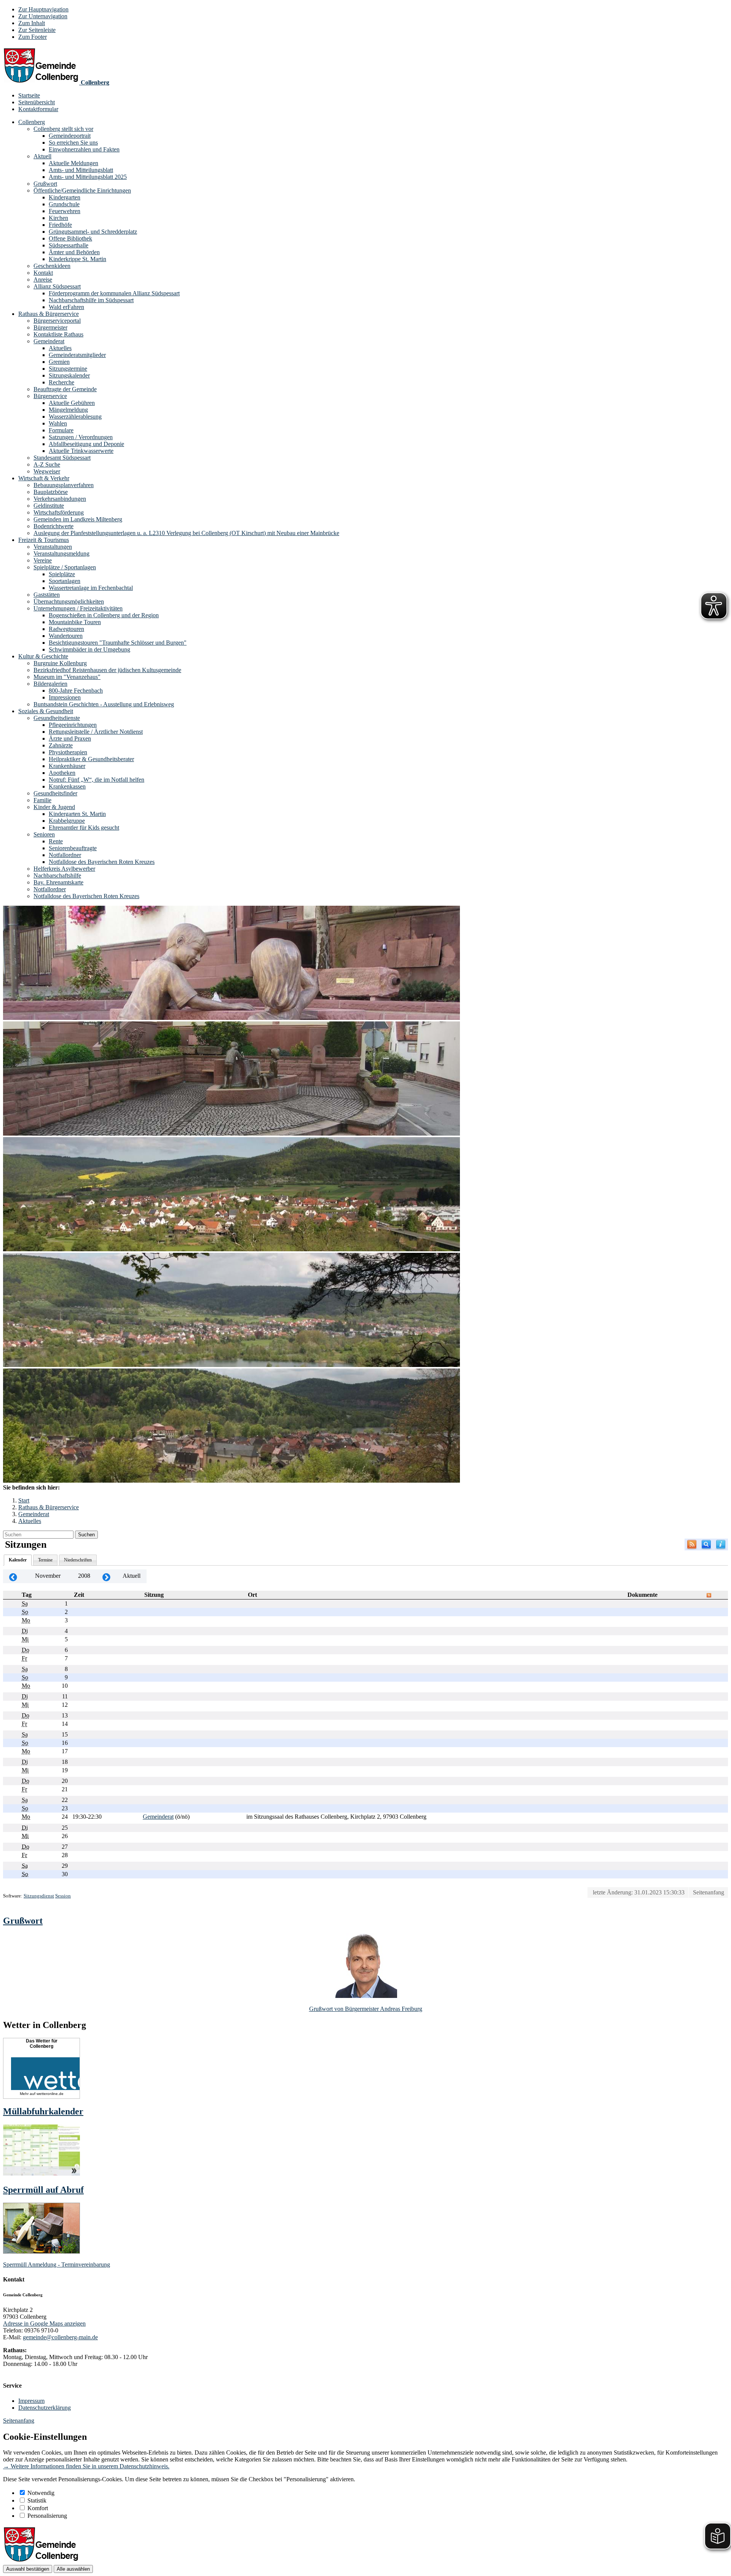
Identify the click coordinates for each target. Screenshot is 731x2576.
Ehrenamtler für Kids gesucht (84, 828)
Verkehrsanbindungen (60, 499)
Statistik (37, 2500)
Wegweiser (47, 471)
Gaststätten (47, 595)
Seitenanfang (709, 1892)
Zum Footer (33, 37)
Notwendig (41, 2493)
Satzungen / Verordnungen (81, 437)
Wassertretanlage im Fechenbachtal (91, 588)
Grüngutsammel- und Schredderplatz (93, 232)
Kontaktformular (38, 109)
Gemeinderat (49, 341)
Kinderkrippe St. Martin (77, 259)
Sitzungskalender (69, 375)
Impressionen (65, 697)
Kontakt (43, 273)
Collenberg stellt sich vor (63, 129)
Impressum (31, 2401)
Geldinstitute (49, 506)
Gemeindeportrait (70, 136)
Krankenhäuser (67, 766)
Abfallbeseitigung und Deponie (86, 444)
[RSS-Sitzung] (709, 1595)
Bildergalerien (50, 684)
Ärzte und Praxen (70, 738)
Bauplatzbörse (51, 492)
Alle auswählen (73, 2569)
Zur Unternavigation (43, 16)
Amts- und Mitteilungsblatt (81, 170)
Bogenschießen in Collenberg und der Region (104, 615)
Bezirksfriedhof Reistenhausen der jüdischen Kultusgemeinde (107, 670)
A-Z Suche (47, 464)
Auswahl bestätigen (28, 2569)
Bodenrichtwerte (53, 526)
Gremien (59, 362)
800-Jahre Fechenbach (76, 691)
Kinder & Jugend (54, 807)
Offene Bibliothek (70, 238)
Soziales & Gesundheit (46, 711)
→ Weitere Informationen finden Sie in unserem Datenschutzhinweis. (86, 2466)
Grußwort (45, 184)
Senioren (44, 834)
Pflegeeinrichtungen (73, 725)
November (48, 1576)
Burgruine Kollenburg (60, 663)
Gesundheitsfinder (55, 793)
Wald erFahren (66, 307)
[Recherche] (706, 1544)
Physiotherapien (68, 752)
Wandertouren (66, 636)
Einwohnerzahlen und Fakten (84, 149)
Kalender (18, 1560)
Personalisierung (47, 2516)
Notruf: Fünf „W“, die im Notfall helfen (97, 780)
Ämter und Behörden (74, 252)
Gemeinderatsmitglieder (77, 355)
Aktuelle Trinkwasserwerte (81, 451)
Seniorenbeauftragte (73, 848)
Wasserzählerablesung (75, 417)
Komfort (38, 2508)
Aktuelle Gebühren (72, 403)
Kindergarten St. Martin (77, 814)
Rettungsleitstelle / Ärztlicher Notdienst (96, 732)
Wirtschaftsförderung (59, 512)
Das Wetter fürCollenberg (42, 2044)
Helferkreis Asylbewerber (64, 869)
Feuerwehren (65, 211)
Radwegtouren (66, 629)
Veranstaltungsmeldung (61, 554)
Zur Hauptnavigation (43, 9)
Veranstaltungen (53, 547)
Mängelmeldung (68, 410)
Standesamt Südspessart (62, 458)
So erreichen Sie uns (73, 143)
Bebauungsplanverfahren (64, 485)
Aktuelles (60, 348)
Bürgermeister (50, 327)
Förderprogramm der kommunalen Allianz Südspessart (114, 293)
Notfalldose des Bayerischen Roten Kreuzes (102, 862)
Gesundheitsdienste (57, 718)
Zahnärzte (61, 745)
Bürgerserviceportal (57, 321)
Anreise (43, 280)
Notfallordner (65, 855)
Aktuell (42, 156)
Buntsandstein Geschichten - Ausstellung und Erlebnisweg (104, 704)
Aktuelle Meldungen (73, 163)
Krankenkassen (67, 786)
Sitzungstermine (68, 369)
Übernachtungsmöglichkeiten (69, 601)
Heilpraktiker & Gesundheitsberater (91, 759)
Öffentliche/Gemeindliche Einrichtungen (82, 190)
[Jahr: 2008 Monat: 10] (13, 1576)
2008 (84, 1576)
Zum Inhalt (32, 23)
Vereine (43, 560)
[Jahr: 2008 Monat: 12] (106, 1576)
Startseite (29, 95)
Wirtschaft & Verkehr (44, 478)
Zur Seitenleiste (37, 30)
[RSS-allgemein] (692, 1544)
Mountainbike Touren (75, 622)
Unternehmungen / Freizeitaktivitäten (78, 608)
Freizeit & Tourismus (44, 540)
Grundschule (64, 204)
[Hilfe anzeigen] (721, 1544)
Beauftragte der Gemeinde (65, 389)
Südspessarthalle (69, 245)
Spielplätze (62, 574)
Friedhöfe (60, 225)
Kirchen (58, 218)
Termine (45, 1560)
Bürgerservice (50, 396)
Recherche (61, 382)
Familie (42, 800)
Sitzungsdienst (39, 1896)
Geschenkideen (52, 266)
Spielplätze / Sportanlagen (65, 567)
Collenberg (32, 122)
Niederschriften (78, 1560)
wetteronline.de (50, 2094)
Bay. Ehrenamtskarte (58, 882)
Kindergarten (65, 197)
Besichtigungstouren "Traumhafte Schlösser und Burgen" (118, 643)
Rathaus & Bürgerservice (49, 314)
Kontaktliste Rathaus (58, 334)
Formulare (61, 430)
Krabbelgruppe (67, 821)
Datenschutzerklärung (45, 2408)
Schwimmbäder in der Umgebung (89, 649)
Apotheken (62, 773)
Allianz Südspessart (57, 286)
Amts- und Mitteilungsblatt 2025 (88, 177)
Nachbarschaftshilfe (57, 875)
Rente (56, 841)
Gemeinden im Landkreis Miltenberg (78, 519)
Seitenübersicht (37, 102)
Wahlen (58, 423)
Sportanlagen (65, 581)
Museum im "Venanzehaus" (67, 677)
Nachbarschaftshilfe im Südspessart (91, 300)
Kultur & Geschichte (43, 656)
